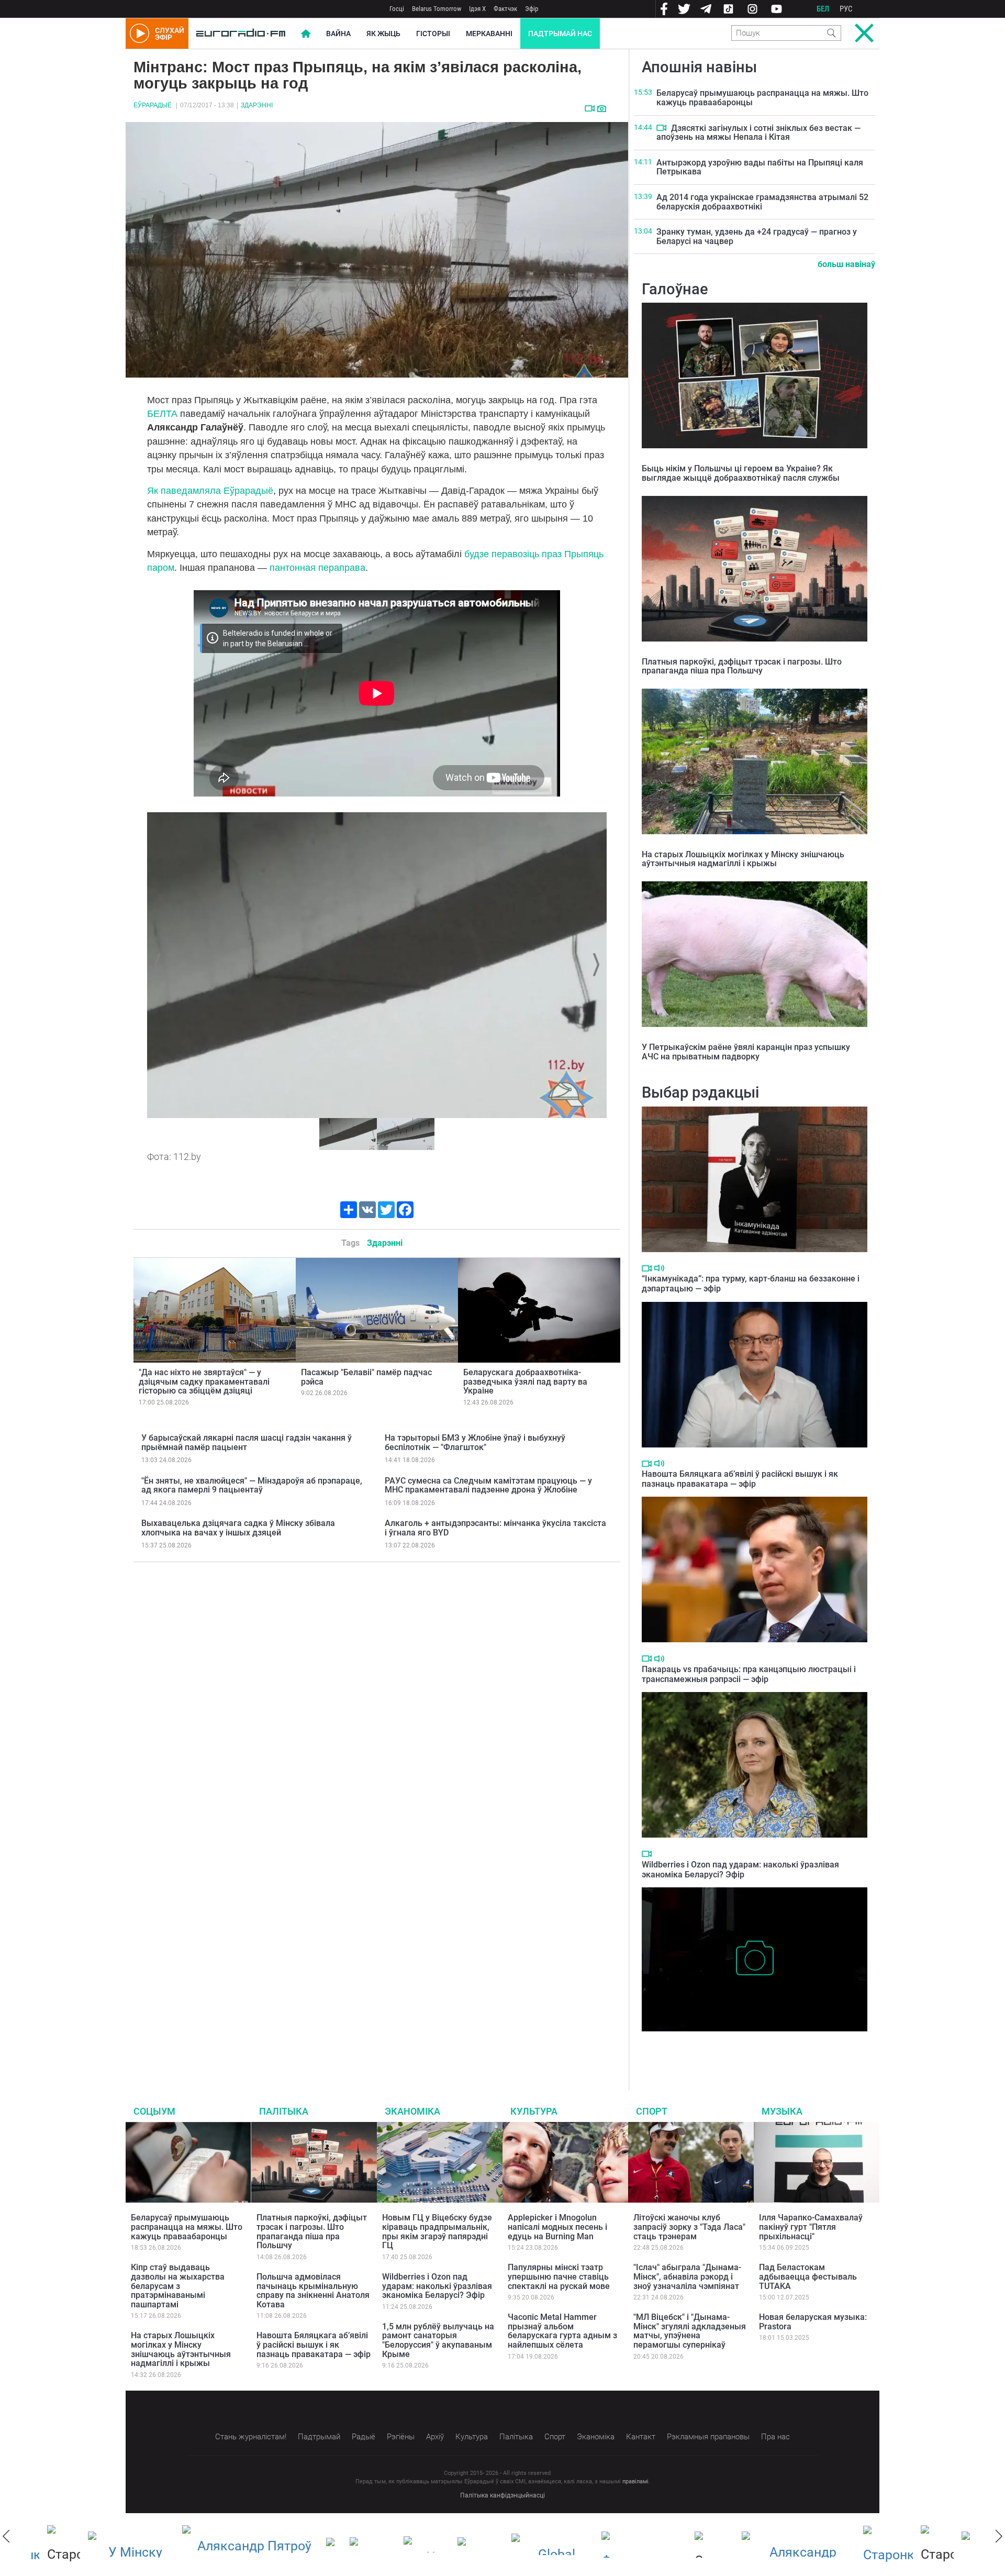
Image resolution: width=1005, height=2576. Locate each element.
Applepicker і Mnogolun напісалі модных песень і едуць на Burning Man (557, 2227)
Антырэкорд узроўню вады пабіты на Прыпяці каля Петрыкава (760, 167)
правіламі (635, 2481)
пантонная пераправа (317, 568)
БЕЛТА (162, 414)
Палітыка (284, 2111)
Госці (397, 9)
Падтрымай (319, 2437)
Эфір (532, 9)
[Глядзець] (590, 108)
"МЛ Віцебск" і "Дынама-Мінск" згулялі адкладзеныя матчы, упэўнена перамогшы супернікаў (690, 2331)
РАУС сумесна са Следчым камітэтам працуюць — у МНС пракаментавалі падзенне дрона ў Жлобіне (488, 1485)
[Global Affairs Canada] (537, 2544)
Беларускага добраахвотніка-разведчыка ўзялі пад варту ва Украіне (525, 1381)
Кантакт (641, 2437)
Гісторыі (433, 34)
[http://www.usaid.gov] (357, 2545)
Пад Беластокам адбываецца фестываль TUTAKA (808, 2276)
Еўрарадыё (153, 105)
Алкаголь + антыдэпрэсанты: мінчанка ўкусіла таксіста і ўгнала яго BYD (495, 1528)
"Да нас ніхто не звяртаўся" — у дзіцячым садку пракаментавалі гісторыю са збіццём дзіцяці (204, 1381)
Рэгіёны (401, 2437)
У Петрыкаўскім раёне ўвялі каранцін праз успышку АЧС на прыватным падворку (746, 1052)
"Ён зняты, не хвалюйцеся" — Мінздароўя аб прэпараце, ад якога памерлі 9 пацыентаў (252, 1485)
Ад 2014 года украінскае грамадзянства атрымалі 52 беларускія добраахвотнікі (762, 202)
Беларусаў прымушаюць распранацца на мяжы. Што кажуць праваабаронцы (762, 98)
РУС (846, 9)
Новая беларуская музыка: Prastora (813, 2322)
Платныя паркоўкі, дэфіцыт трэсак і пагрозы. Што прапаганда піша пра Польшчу (742, 666)
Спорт (652, 2111)
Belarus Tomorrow (437, 9)
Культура (534, 2111)
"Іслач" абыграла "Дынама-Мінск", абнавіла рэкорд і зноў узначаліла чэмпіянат (687, 2276)
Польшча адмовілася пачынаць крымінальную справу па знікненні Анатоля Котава (313, 2291)
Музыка (782, 2111)
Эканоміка (412, 2111)
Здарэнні (257, 105)
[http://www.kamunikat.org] (411, 2544)
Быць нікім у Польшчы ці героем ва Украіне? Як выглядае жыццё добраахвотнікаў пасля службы (741, 473)
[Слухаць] (659, 1268)
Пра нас (775, 2437)
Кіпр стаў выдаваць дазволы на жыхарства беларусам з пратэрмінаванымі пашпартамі (178, 2286)
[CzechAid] (628, 2545)
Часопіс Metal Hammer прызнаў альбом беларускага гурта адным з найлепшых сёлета (562, 2331)
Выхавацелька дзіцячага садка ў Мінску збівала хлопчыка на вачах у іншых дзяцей (238, 1528)
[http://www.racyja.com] (318, 2544)
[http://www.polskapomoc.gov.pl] (872, 2544)
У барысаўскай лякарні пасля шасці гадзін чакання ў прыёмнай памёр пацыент (247, 1442)
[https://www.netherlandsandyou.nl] (234, 2545)
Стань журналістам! (251, 2437)
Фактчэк (505, 9)
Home (306, 34)
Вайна (338, 34)
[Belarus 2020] (115, 2545)
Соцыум (154, 2111)
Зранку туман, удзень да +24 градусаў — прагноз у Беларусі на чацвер (757, 236)
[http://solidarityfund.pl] (783, 2545)
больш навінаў (846, 264)
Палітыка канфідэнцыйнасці (502, 2495)
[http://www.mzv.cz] (465, 2545)
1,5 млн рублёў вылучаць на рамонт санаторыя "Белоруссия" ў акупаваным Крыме (438, 2340)
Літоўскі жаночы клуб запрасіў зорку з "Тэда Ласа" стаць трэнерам (689, 2227)
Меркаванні (489, 34)
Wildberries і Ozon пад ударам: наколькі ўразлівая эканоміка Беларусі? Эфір (740, 1870)
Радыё (364, 2437)
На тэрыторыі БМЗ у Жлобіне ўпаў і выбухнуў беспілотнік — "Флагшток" (475, 1442)
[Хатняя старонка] (241, 34)
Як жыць (383, 34)
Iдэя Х (477, 9)
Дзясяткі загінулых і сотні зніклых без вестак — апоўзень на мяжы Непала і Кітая (758, 133)
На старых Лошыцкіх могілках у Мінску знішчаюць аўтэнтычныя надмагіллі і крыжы (743, 859)
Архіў (435, 2437)
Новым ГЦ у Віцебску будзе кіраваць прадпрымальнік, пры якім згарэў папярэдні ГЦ (437, 2231)
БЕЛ (823, 9)
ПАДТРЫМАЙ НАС (560, 34)
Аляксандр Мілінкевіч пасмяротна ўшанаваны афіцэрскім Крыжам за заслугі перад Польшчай (750, 2047)
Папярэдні (159, 965)
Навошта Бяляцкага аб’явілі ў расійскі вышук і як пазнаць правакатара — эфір (740, 1479)
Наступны (595, 965)
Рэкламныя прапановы (708, 2437)
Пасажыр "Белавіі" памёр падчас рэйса (366, 1377)
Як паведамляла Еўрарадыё (210, 491)
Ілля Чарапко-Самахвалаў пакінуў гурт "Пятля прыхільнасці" (811, 2227)
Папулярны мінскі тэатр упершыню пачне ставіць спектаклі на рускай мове (559, 2276)
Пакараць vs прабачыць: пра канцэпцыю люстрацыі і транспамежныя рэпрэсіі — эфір (749, 1674)
